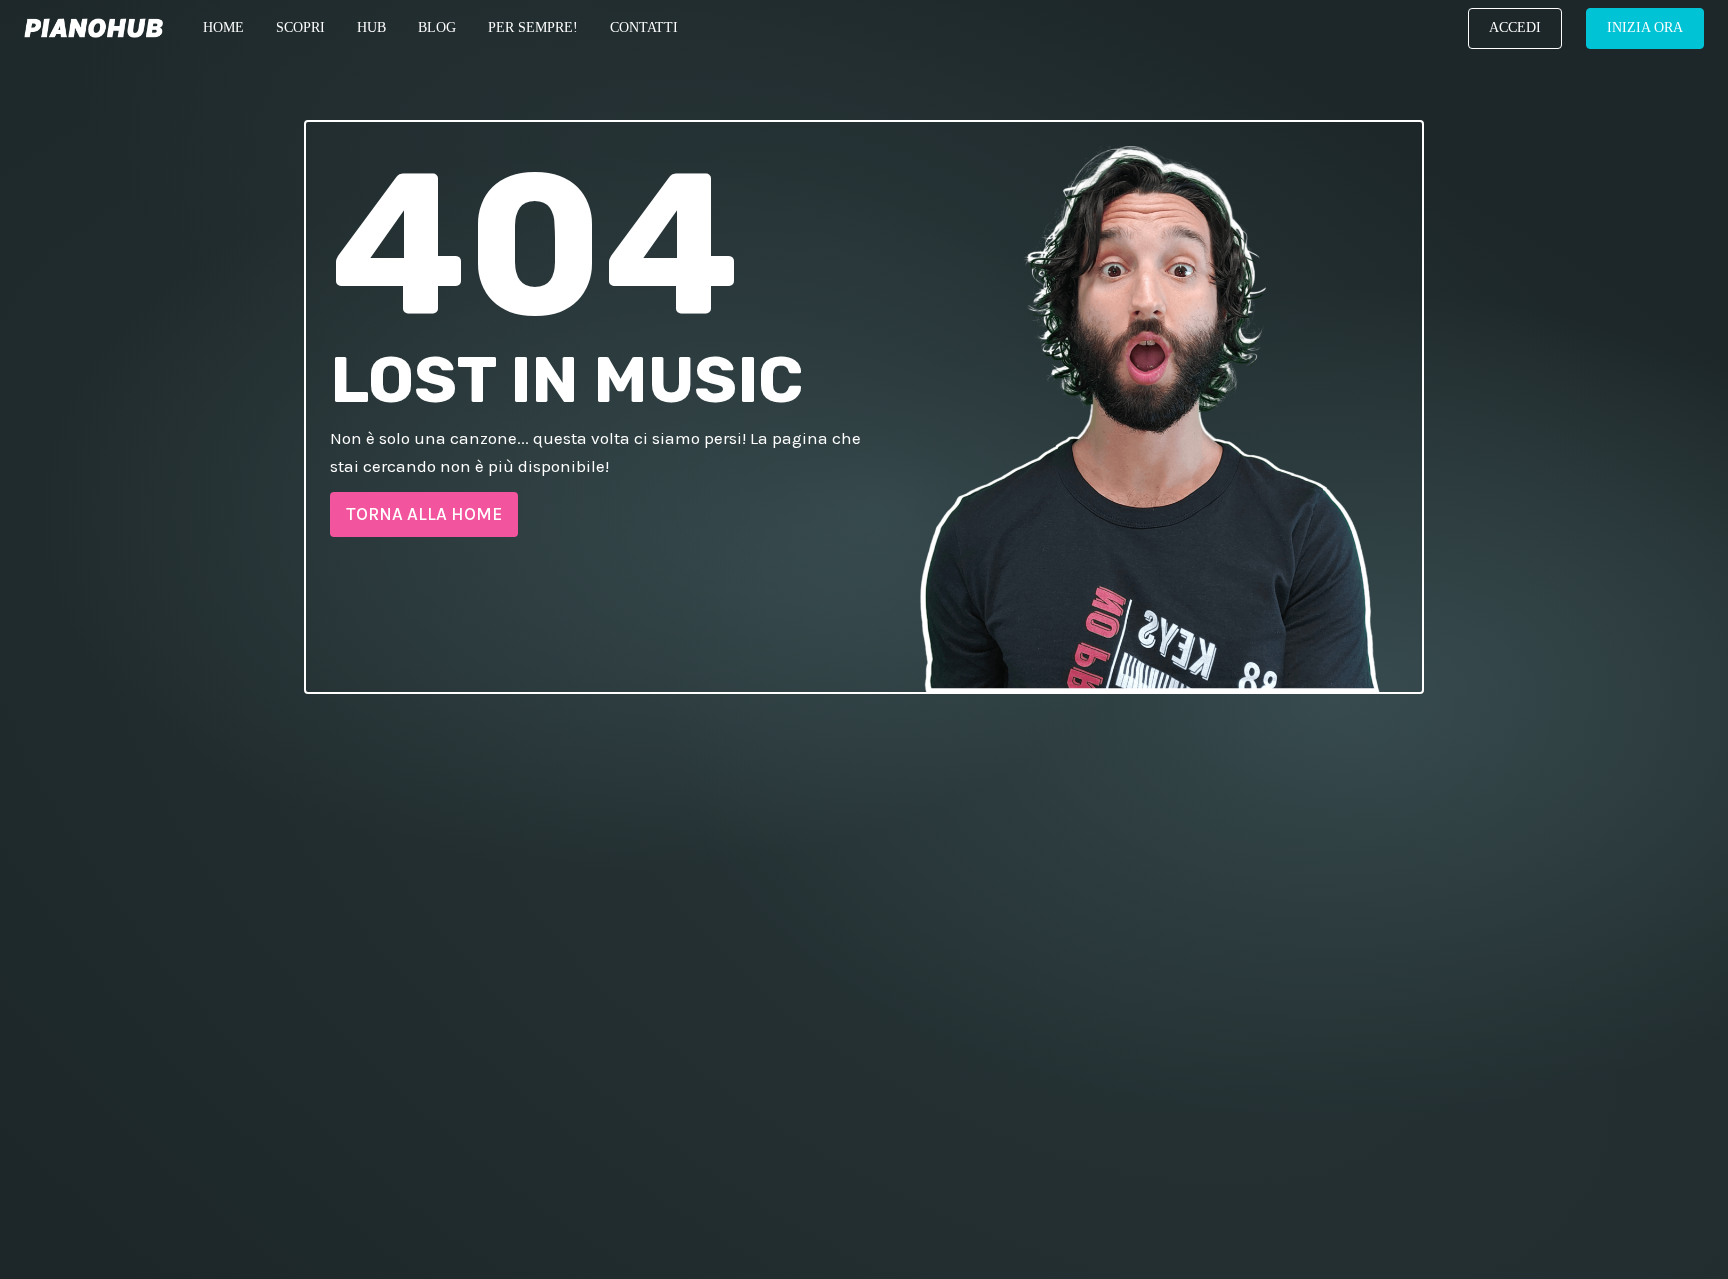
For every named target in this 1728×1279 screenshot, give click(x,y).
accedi (1515, 27)
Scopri (300, 27)
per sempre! (533, 27)
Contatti (644, 27)
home (223, 27)
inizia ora (1645, 27)
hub (371, 27)
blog (437, 27)
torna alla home (424, 514)
